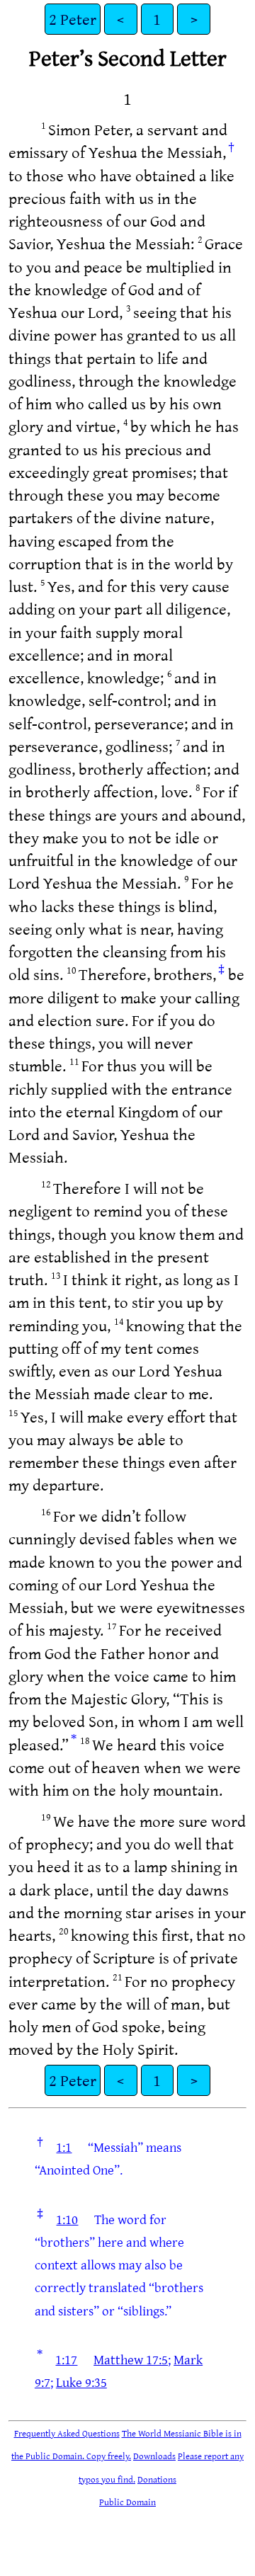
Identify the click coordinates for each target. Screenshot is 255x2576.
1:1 (64, 2147)
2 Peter (73, 19)
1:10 (67, 2219)
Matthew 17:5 (131, 2359)
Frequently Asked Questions (67, 2433)
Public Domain (127, 2502)
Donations (157, 2479)
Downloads (154, 2456)
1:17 (66, 2359)
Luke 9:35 (81, 2382)
